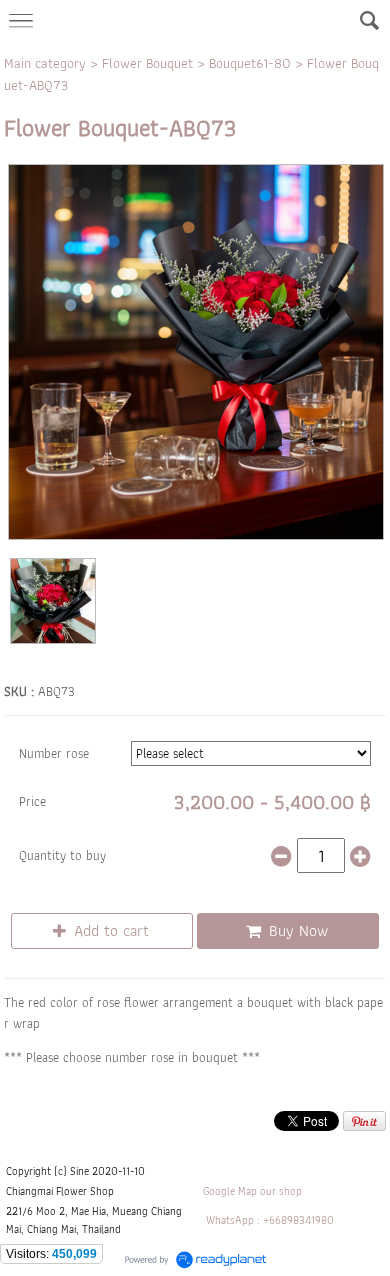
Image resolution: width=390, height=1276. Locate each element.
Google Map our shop (252, 1191)
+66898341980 (298, 1220)
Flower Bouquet (147, 63)
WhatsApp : (233, 1220)
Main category (45, 63)
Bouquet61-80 (250, 63)
